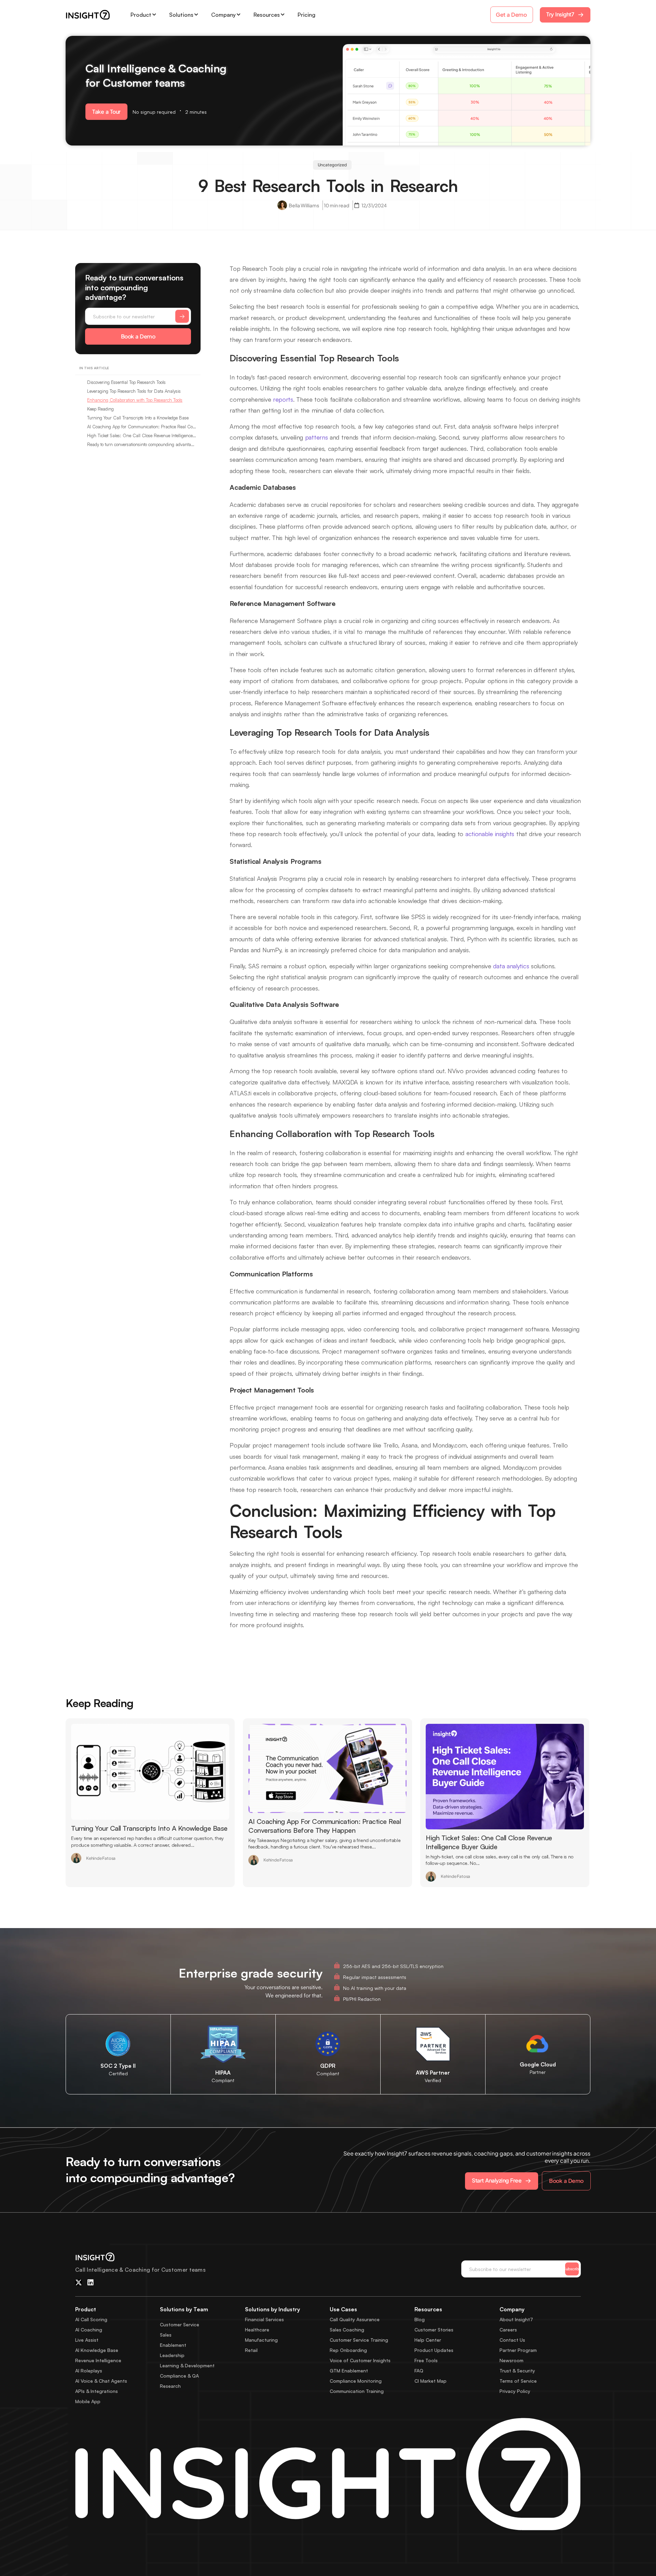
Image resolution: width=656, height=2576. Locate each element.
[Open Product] (154, 15)
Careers (508, 2330)
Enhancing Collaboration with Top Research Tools (135, 400)
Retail (251, 2350)
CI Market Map (430, 2381)
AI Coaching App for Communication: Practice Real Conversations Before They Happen (142, 427)
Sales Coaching (347, 2330)
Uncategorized (332, 165)
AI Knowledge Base (97, 2350)
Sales (166, 2335)
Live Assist (87, 2340)
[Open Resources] (283, 15)
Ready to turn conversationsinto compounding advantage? (142, 444)
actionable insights (490, 834)
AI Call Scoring (91, 2319)
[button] (106, 112)
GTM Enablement (349, 2371)
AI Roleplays (89, 2371)
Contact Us (512, 2340)
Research (170, 2386)
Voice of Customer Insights (360, 2360)
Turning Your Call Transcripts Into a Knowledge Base (138, 418)
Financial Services (264, 2319)
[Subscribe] (182, 316)
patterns (317, 437)
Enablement (173, 2345)
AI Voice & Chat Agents (101, 2381)
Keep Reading (100, 409)
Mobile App (88, 2401)
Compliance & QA (179, 2376)
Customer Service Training (359, 2340)
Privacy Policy (515, 2391)
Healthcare (257, 2330)
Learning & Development (187, 2365)
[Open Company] (238, 15)
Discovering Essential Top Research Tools (126, 382)
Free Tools (426, 2360)
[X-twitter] (79, 2283)
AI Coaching (89, 2330)
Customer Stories (434, 2330)
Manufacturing (261, 2340)
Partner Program (518, 2350)
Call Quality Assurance (355, 2319)
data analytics (511, 966)
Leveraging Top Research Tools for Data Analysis (134, 391)
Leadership (172, 2355)
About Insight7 (516, 2319)
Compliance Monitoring (356, 2381)
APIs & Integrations (97, 2391)
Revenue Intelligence (98, 2360)
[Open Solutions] (196, 15)
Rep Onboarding (348, 2350)
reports (283, 399)
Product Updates (434, 2350)
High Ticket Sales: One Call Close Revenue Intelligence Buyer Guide (142, 435)
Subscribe (572, 2269)
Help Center (428, 2340)
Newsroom (511, 2360)
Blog (420, 2319)
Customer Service (180, 2324)
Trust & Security (517, 2371)
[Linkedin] (91, 2283)
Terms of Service (518, 2381)
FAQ (419, 2371)
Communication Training (357, 2391)
